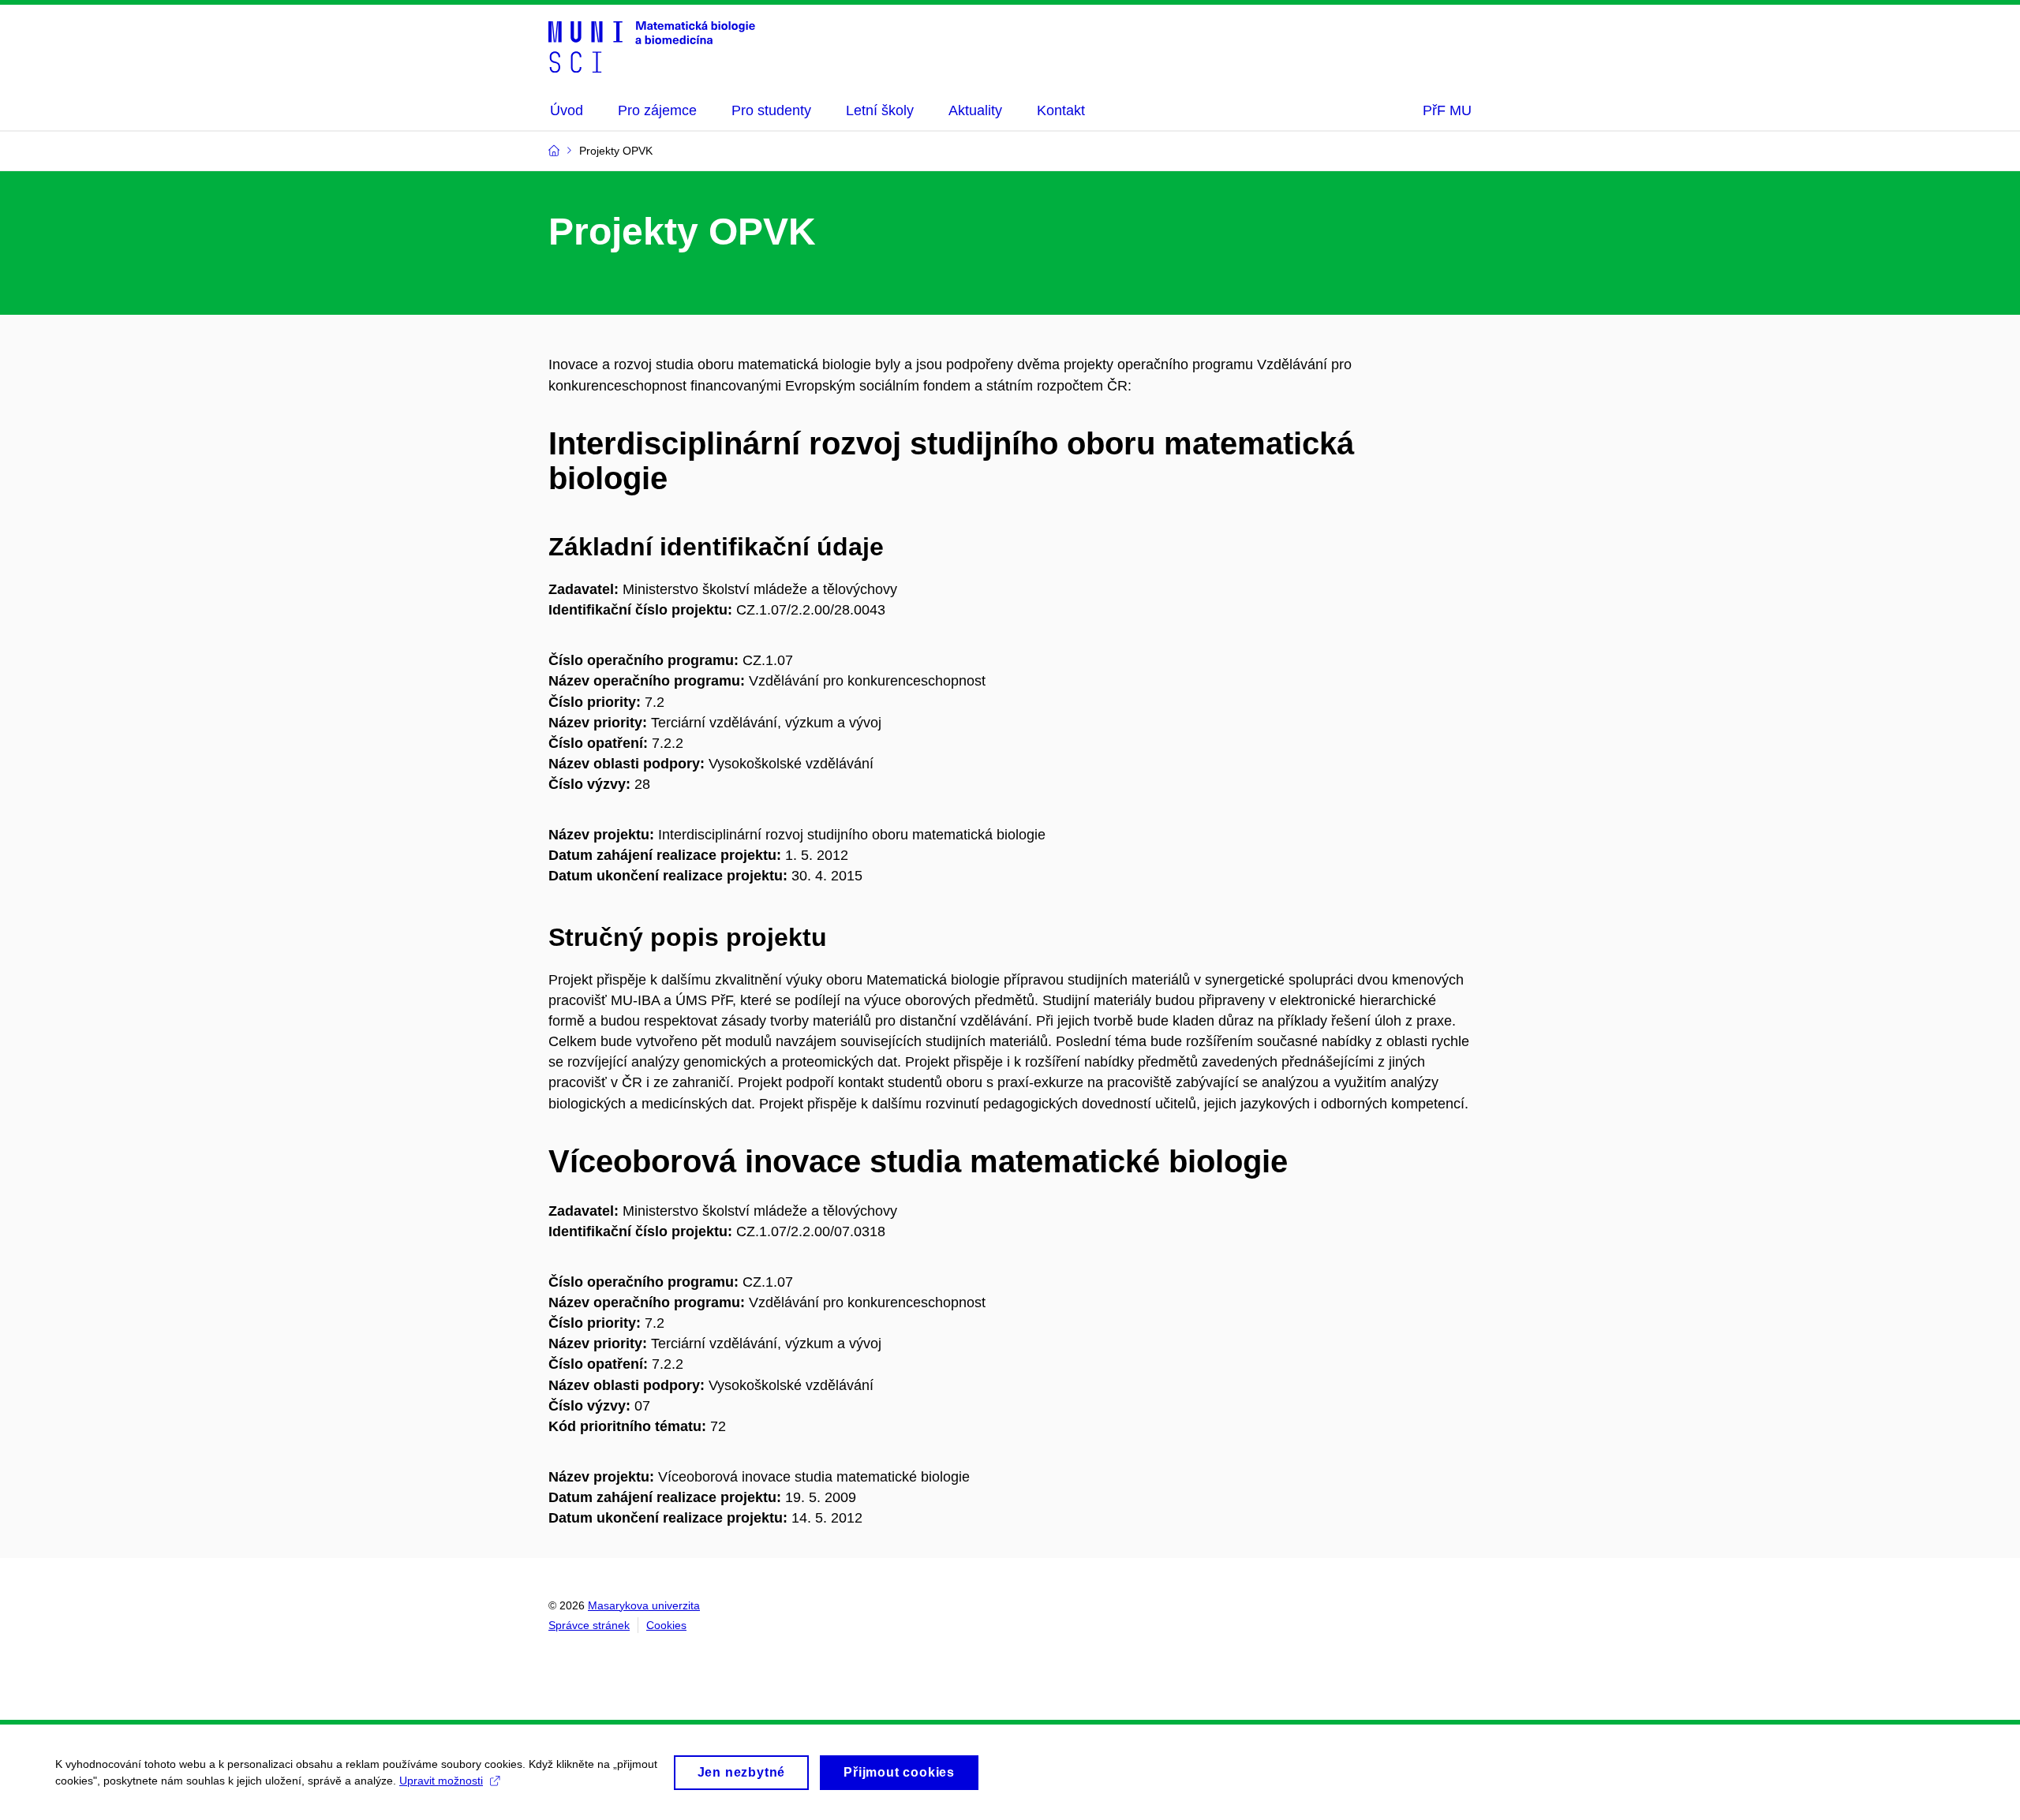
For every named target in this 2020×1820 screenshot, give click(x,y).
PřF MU (1447, 110)
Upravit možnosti (441, 1781)
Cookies (666, 1625)
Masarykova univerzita (644, 1605)
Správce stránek (589, 1625)
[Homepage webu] (652, 46)
